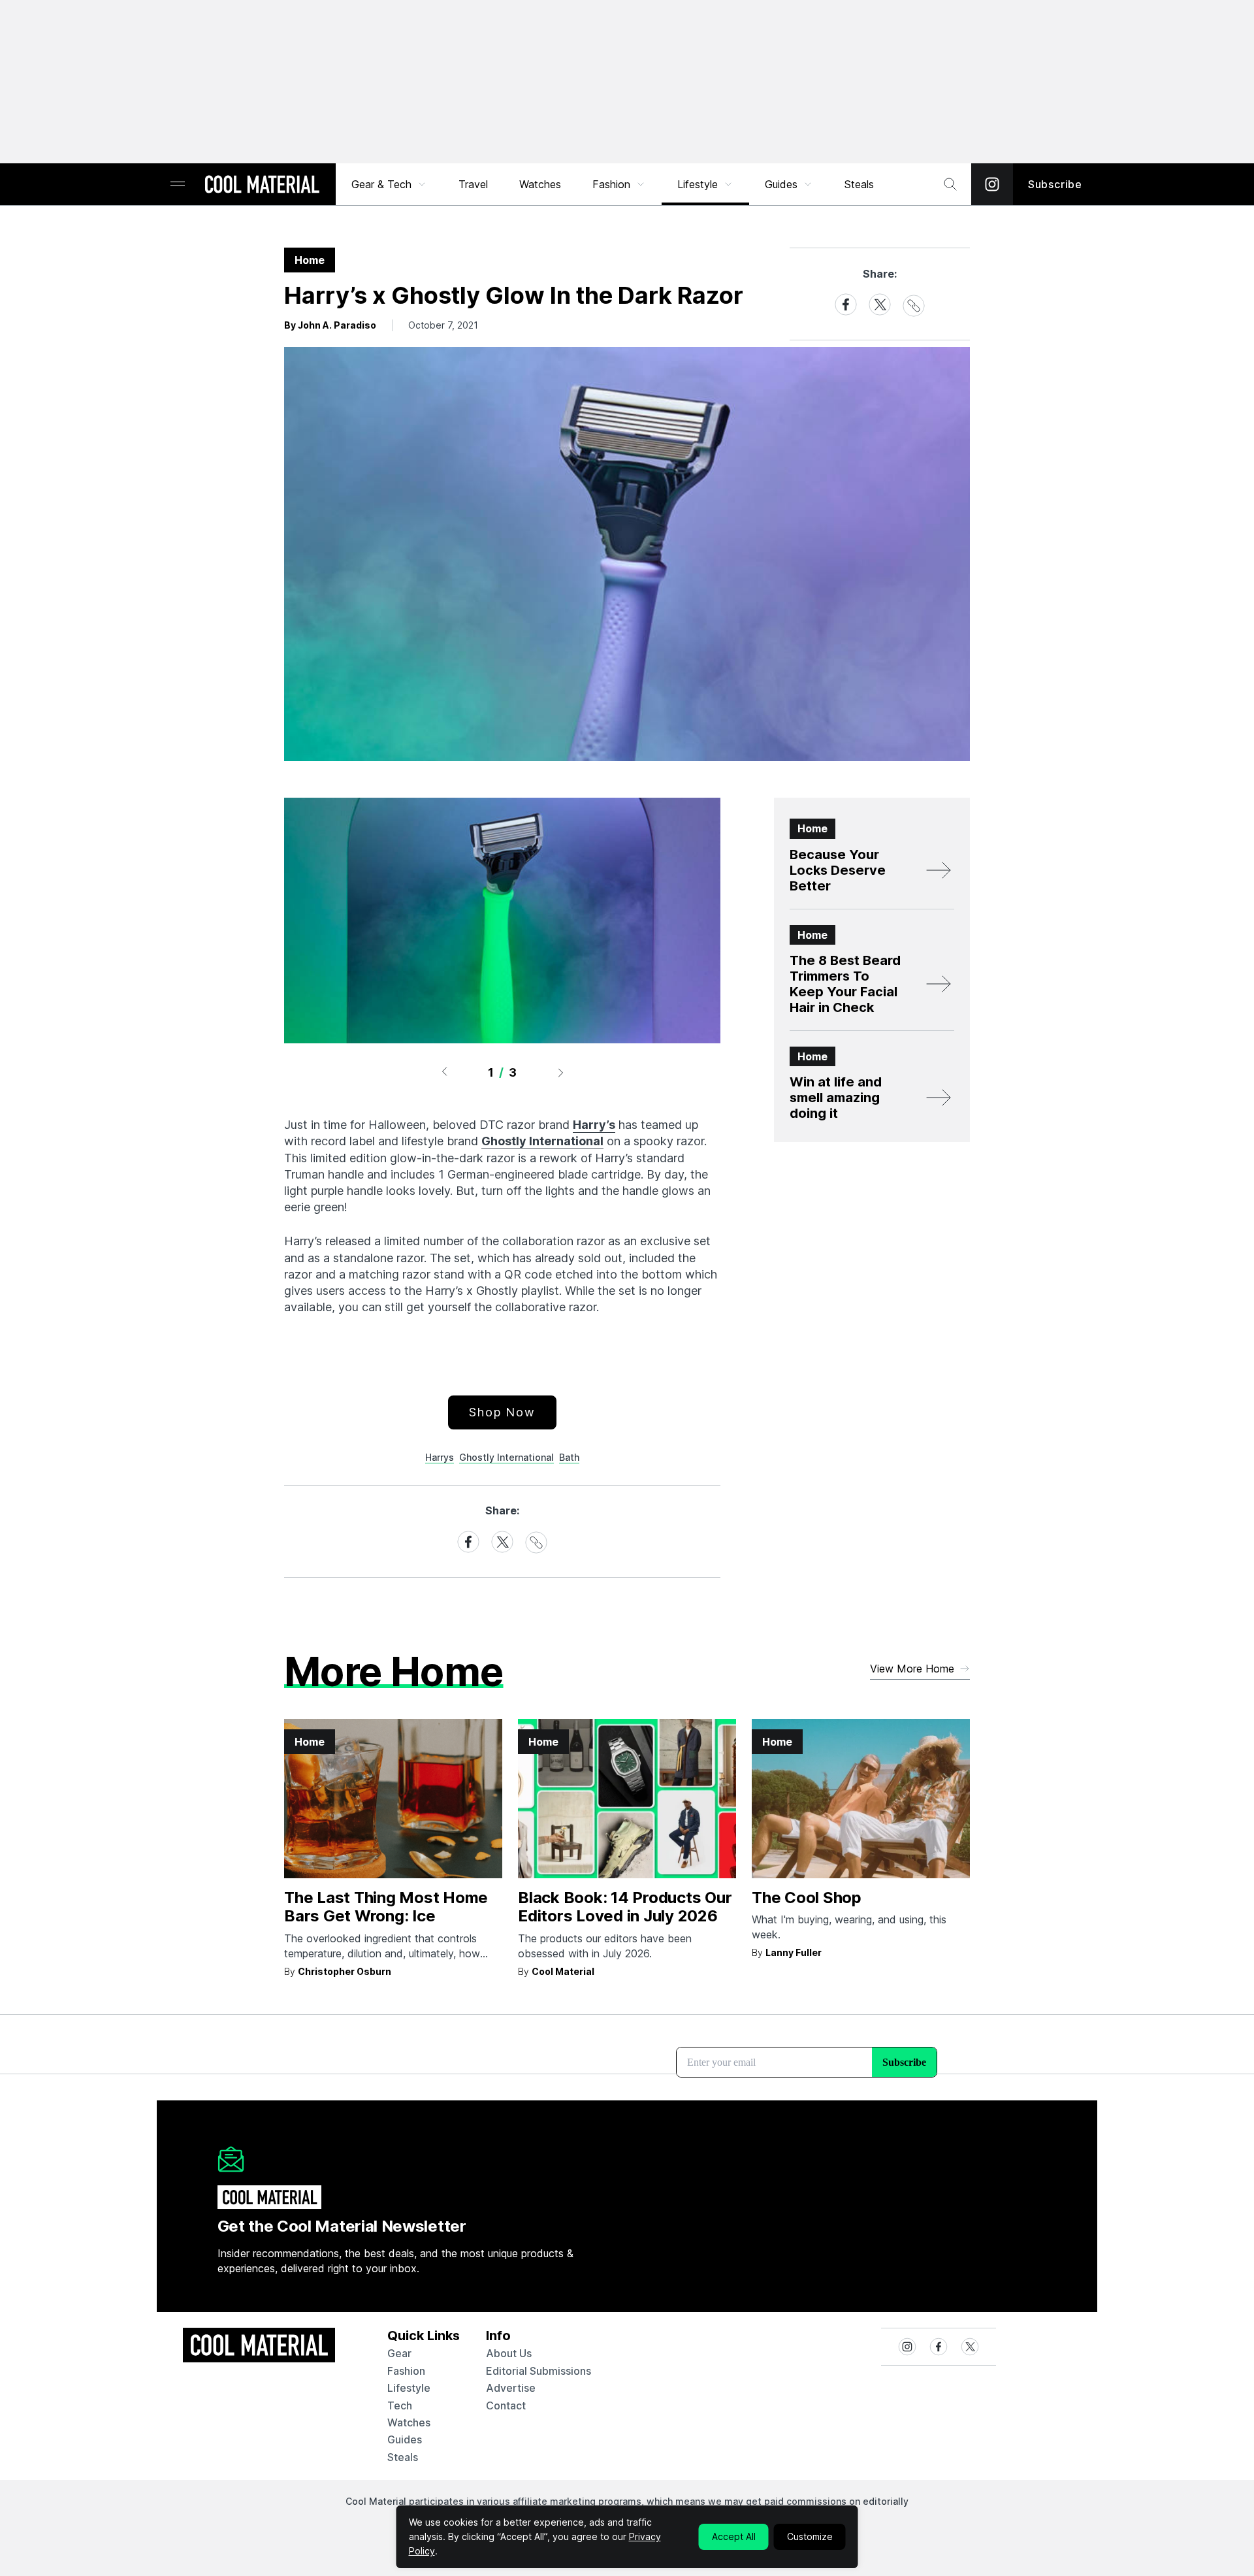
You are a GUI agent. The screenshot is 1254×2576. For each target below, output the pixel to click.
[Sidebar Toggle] (178, 185)
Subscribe (1055, 184)
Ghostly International (542, 1141)
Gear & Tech (381, 184)
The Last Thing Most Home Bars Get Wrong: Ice (386, 1907)
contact (506, 2405)
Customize (810, 2536)
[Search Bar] (950, 184)
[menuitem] (389, 184)
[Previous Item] (444, 1072)
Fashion (611, 184)
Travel (473, 184)
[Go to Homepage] (262, 186)
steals (859, 184)
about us (509, 2353)
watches (409, 2422)
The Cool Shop (807, 1898)
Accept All (734, 2536)
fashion (406, 2371)
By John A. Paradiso (330, 325)
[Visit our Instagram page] (992, 184)
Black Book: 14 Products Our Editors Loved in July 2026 (625, 1907)
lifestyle (409, 2388)
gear (399, 2353)
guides (405, 2439)
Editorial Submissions (539, 2371)
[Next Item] (561, 1072)
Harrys (440, 1457)
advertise (511, 2388)
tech (400, 2405)
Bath (569, 1457)
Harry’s (594, 1125)
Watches (540, 184)
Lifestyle (698, 184)
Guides (781, 184)
